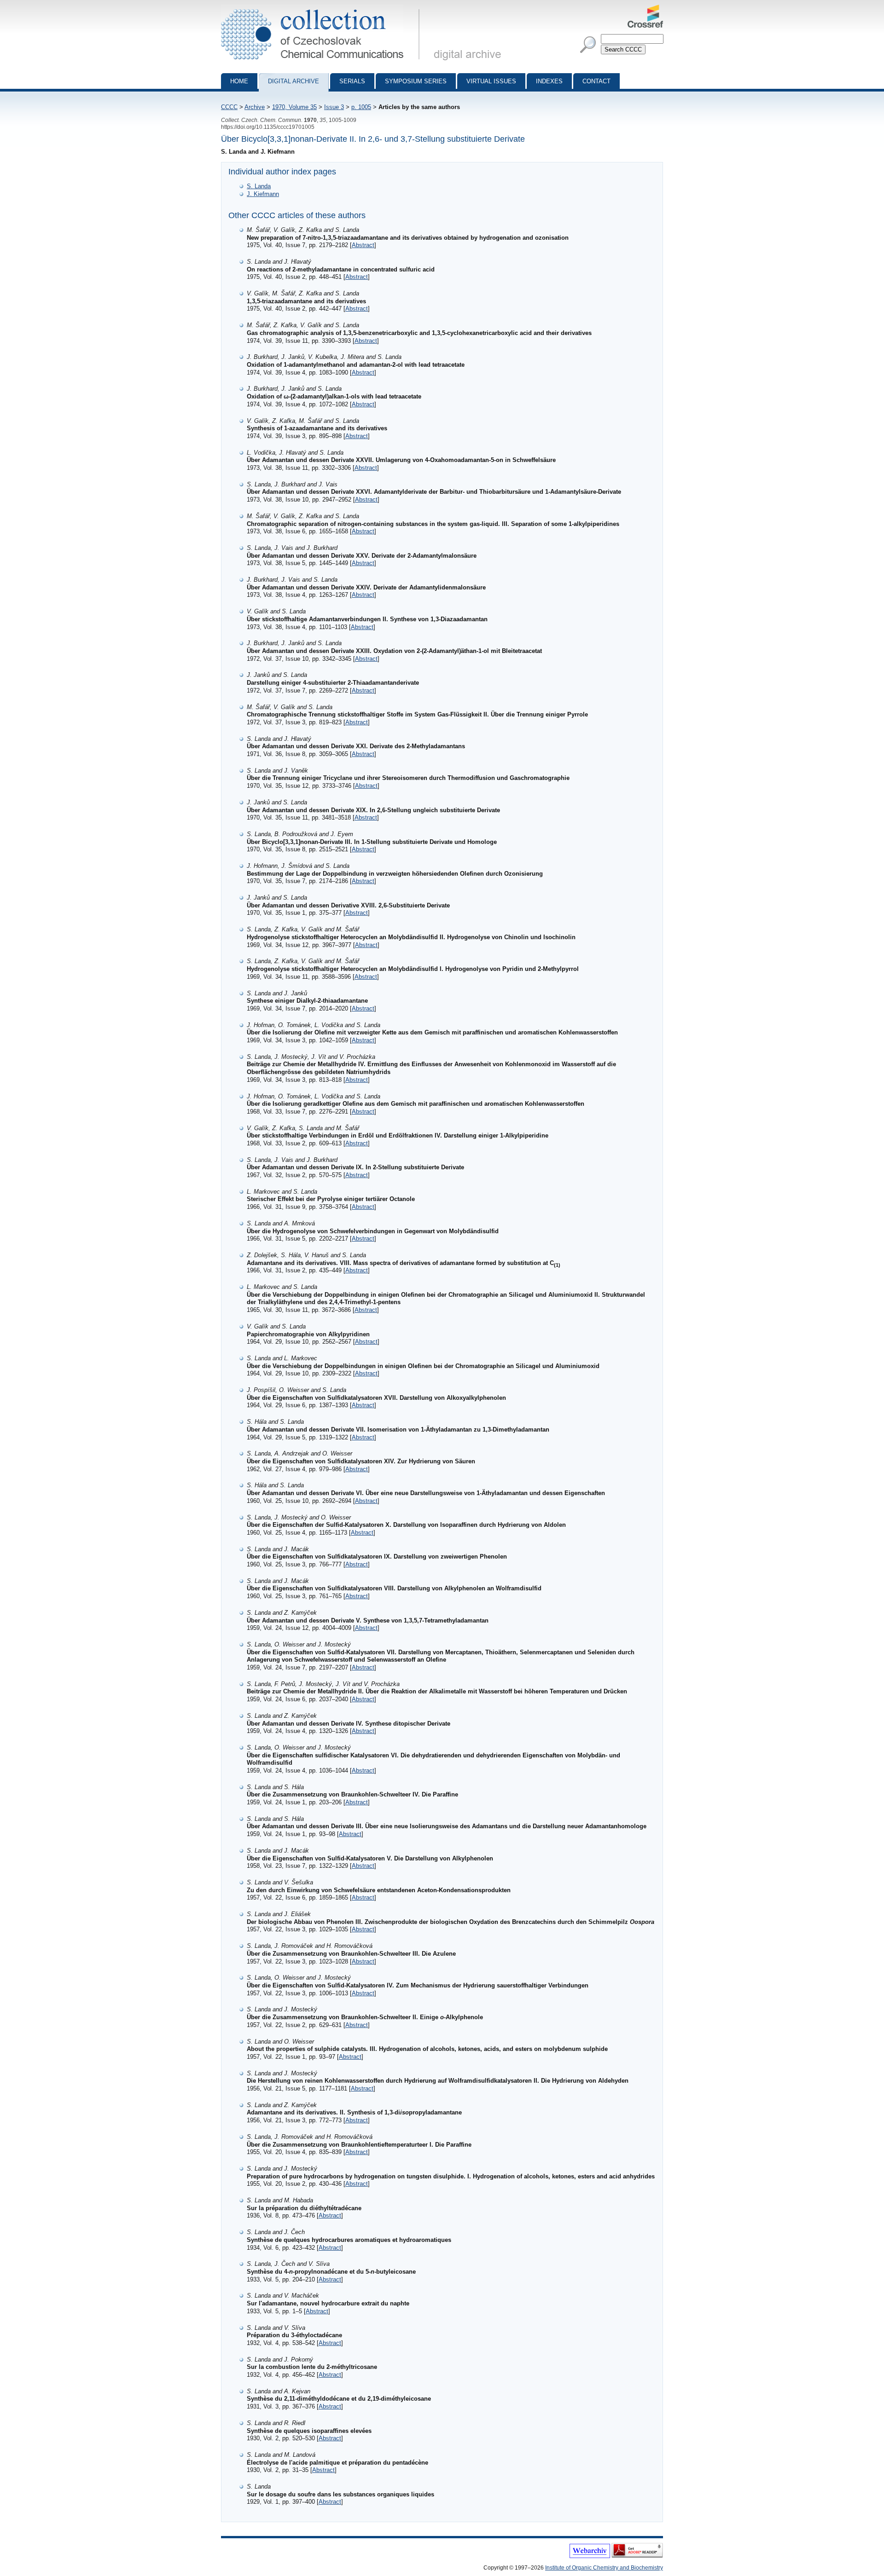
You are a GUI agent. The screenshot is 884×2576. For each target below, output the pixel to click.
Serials (352, 81)
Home (239, 81)
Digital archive (294, 81)
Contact (596, 81)
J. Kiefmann (263, 194)
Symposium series (416, 81)
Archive (255, 107)
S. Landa (259, 186)
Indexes (549, 81)
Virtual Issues (491, 81)
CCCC (229, 107)
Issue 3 (334, 107)
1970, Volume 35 (294, 107)
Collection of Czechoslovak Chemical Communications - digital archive (323, 8)
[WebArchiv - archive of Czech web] (590, 2556)
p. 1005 (361, 107)
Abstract (363, 245)
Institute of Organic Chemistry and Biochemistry (604, 2568)
